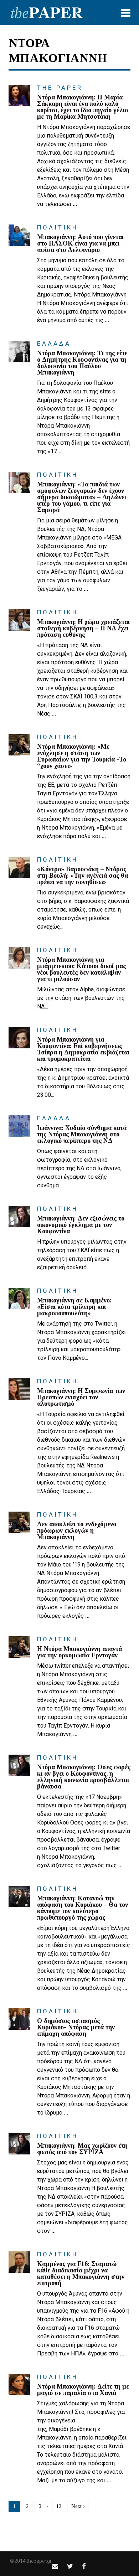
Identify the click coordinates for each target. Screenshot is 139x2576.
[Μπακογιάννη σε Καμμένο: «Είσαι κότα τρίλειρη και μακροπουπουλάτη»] (19, 1299)
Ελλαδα (54, 344)
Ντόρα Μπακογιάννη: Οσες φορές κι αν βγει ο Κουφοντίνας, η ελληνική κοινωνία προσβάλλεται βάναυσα (84, 1777)
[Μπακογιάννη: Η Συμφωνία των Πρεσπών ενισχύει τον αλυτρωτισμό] (19, 1389)
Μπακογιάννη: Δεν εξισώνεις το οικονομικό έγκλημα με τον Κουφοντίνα (81, 1225)
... (75, 204)
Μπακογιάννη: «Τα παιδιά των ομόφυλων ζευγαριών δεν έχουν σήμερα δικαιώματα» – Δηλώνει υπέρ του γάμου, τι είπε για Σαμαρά (82, 497)
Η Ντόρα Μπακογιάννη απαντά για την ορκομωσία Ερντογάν (79, 1652)
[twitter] (70, 2566)
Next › (78, 2506)
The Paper (60, 88)
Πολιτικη (58, 227)
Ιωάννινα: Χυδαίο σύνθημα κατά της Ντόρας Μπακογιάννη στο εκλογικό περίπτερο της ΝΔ (82, 1134)
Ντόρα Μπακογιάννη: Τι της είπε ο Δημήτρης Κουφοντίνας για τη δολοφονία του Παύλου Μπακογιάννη (82, 363)
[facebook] (84, 2566)
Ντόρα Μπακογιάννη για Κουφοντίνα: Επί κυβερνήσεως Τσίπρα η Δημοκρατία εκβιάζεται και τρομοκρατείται (83, 1049)
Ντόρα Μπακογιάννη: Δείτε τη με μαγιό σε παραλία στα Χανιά (83, 2390)
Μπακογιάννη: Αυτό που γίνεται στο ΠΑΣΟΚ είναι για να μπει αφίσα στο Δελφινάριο (80, 243)
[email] (55, 2566)
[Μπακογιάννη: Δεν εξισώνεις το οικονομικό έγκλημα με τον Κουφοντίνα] (19, 1217)
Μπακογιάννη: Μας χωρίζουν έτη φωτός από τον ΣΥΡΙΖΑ (82, 2149)
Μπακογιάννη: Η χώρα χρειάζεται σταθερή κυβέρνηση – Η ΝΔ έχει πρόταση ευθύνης (83, 628)
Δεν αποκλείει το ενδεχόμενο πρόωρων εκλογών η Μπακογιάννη (77, 1530)
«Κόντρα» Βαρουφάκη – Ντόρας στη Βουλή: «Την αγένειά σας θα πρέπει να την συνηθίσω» (83, 876)
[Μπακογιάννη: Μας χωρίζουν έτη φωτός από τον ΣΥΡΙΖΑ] (19, 2144)
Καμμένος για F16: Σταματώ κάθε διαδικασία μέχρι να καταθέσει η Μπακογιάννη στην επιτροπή (81, 2273)
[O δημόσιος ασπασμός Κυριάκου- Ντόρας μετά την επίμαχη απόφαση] (19, 2019)
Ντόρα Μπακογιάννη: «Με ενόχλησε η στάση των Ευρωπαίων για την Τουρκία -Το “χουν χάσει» (82, 756)
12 (59, 2506)
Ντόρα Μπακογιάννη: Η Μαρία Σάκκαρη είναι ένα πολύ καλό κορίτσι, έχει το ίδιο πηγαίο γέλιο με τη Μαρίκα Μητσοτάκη (83, 107)
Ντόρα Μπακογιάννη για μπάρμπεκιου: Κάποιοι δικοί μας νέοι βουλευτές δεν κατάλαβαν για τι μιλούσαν (81, 969)
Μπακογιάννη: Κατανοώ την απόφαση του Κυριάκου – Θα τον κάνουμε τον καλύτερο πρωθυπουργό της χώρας (83, 1908)
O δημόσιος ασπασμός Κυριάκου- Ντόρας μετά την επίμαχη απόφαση (76, 2027)
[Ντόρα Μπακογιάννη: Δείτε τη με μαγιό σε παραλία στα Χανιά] (19, 2385)
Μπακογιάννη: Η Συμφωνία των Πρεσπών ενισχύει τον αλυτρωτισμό (81, 1397)
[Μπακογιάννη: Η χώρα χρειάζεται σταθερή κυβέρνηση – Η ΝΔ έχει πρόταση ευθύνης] (19, 620)
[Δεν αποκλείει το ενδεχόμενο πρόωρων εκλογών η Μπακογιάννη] (19, 1522)
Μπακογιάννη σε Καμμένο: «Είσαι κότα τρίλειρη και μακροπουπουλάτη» (74, 1307)
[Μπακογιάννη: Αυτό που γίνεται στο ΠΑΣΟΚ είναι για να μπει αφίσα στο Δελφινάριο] (19, 235)
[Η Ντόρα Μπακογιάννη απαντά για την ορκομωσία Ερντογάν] (19, 1647)
